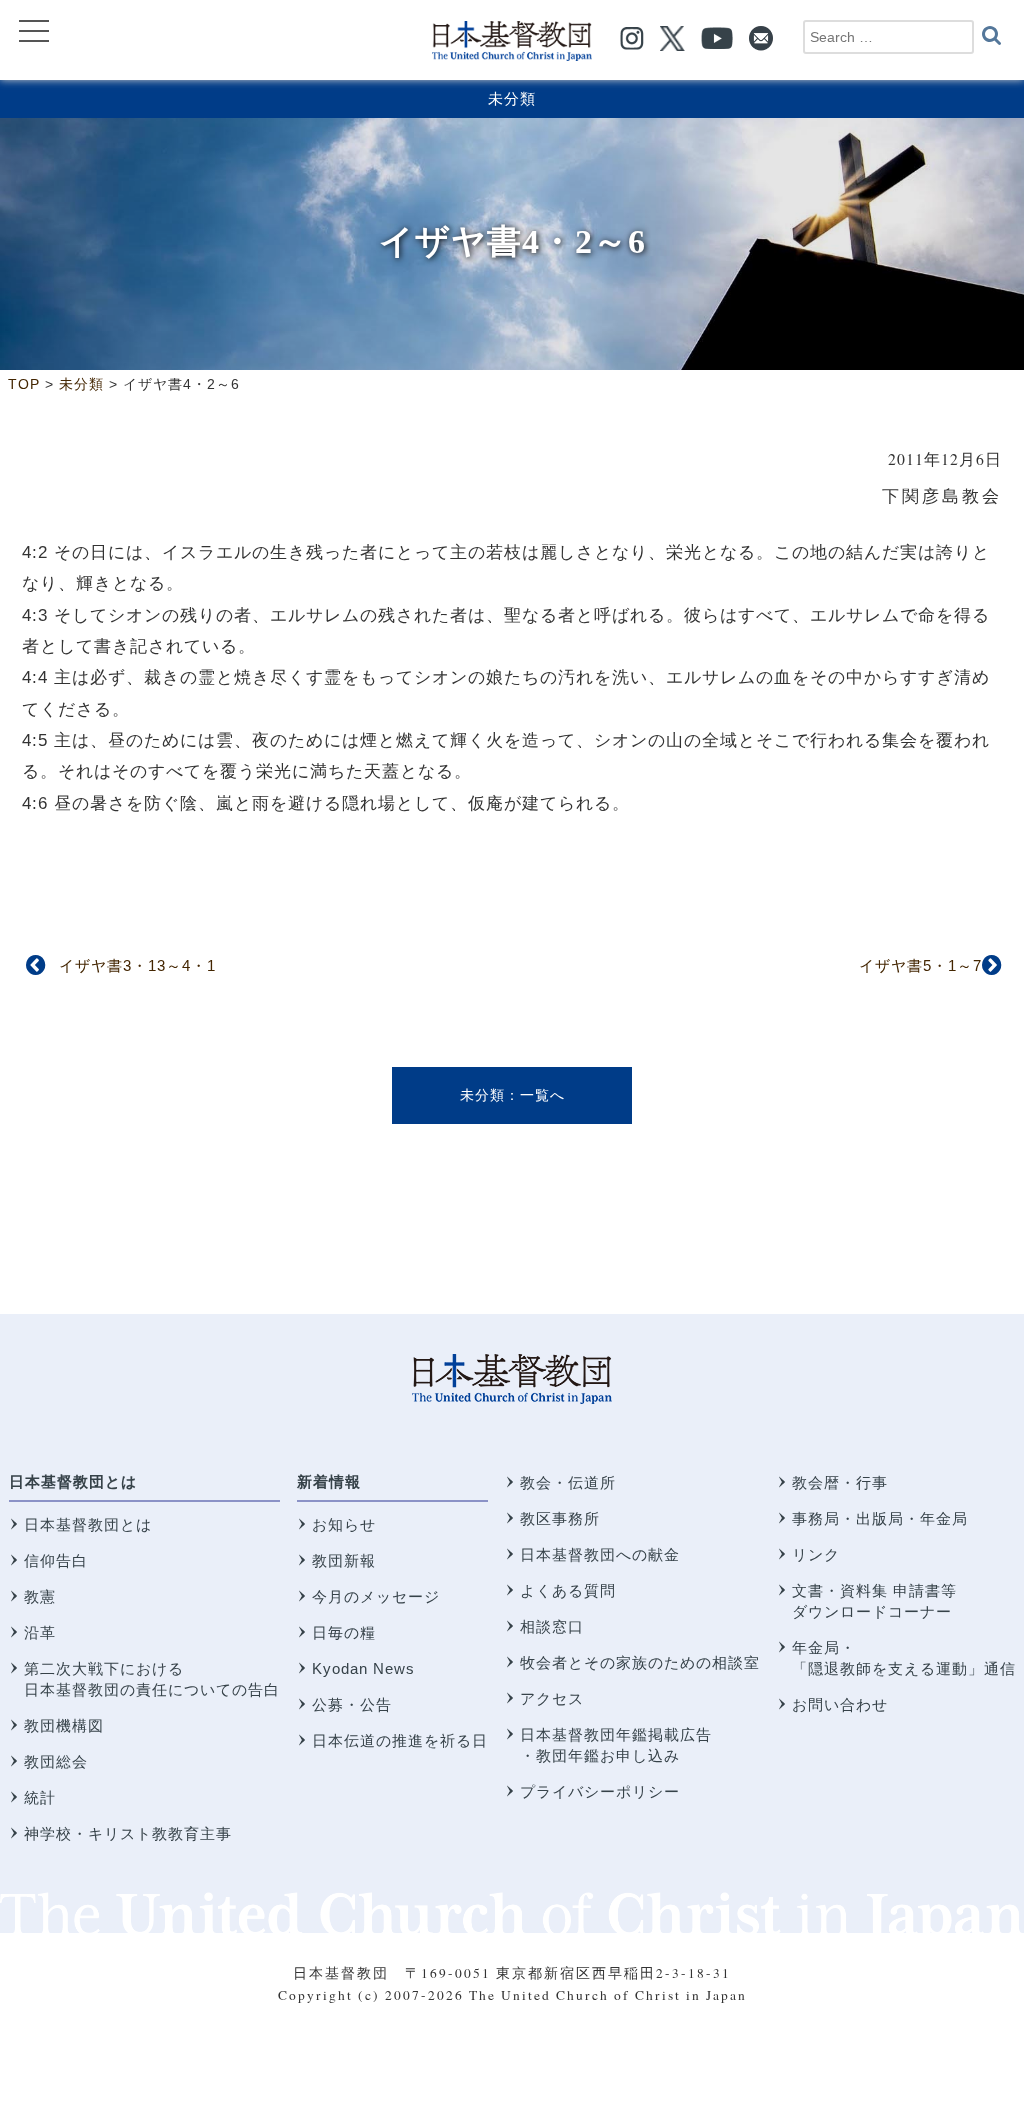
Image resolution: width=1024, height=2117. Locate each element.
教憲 (40, 1596)
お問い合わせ (840, 1704)
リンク (816, 1554)
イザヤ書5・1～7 (920, 965)
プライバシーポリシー (600, 1791)
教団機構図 (64, 1725)
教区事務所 (560, 1518)
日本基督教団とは (73, 1481)
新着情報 (329, 1481)
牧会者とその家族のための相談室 (640, 1662)
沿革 (40, 1632)
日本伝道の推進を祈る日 (400, 1740)
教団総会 (56, 1761)
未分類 (512, 98)
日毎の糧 (344, 1632)
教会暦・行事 (840, 1482)
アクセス (552, 1698)
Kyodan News (363, 1668)
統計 (40, 1797)
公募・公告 (352, 1704)
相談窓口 (552, 1626)
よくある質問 (568, 1590)
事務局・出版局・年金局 (880, 1518)
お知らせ (344, 1524)
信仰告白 (56, 1560)
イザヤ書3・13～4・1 (137, 965)
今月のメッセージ (376, 1596)
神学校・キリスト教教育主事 (128, 1833)
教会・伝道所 (568, 1482)
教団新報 (344, 1560)
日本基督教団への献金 (600, 1554)
